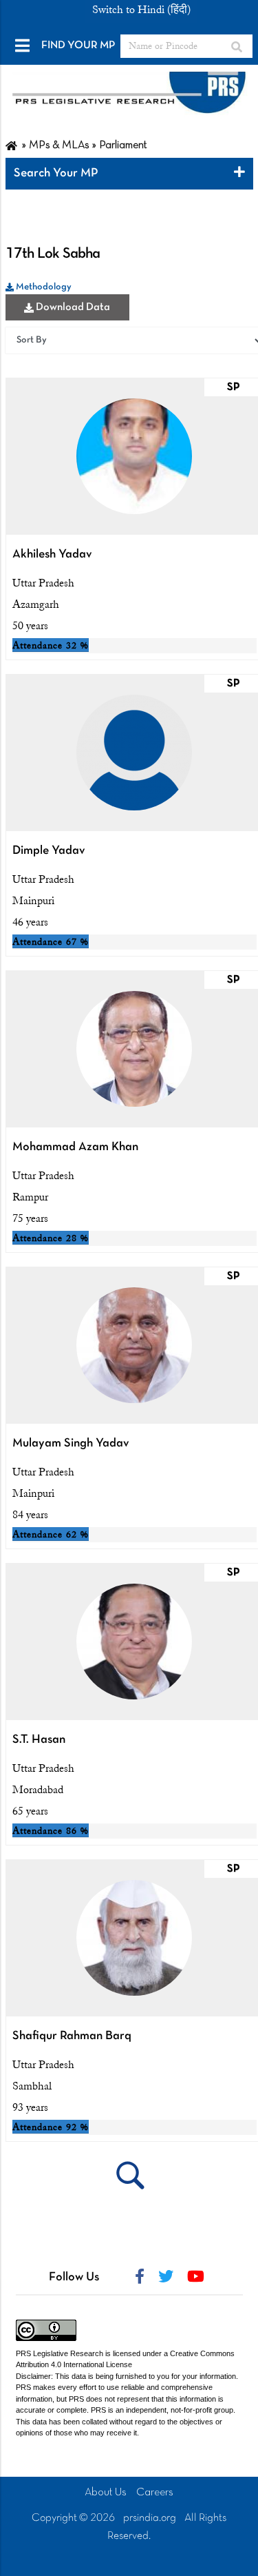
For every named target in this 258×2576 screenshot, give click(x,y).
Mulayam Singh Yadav (71, 1443)
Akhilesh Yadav (52, 554)
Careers (155, 2493)
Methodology (43, 287)
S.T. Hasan (39, 1740)
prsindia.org (150, 2518)
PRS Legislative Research (60, 2353)
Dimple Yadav (49, 851)
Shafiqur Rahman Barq (72, 2036)
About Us (106, 2493)
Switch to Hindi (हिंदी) (141, 10)
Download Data (72, 307)
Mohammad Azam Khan (75, 1147)
